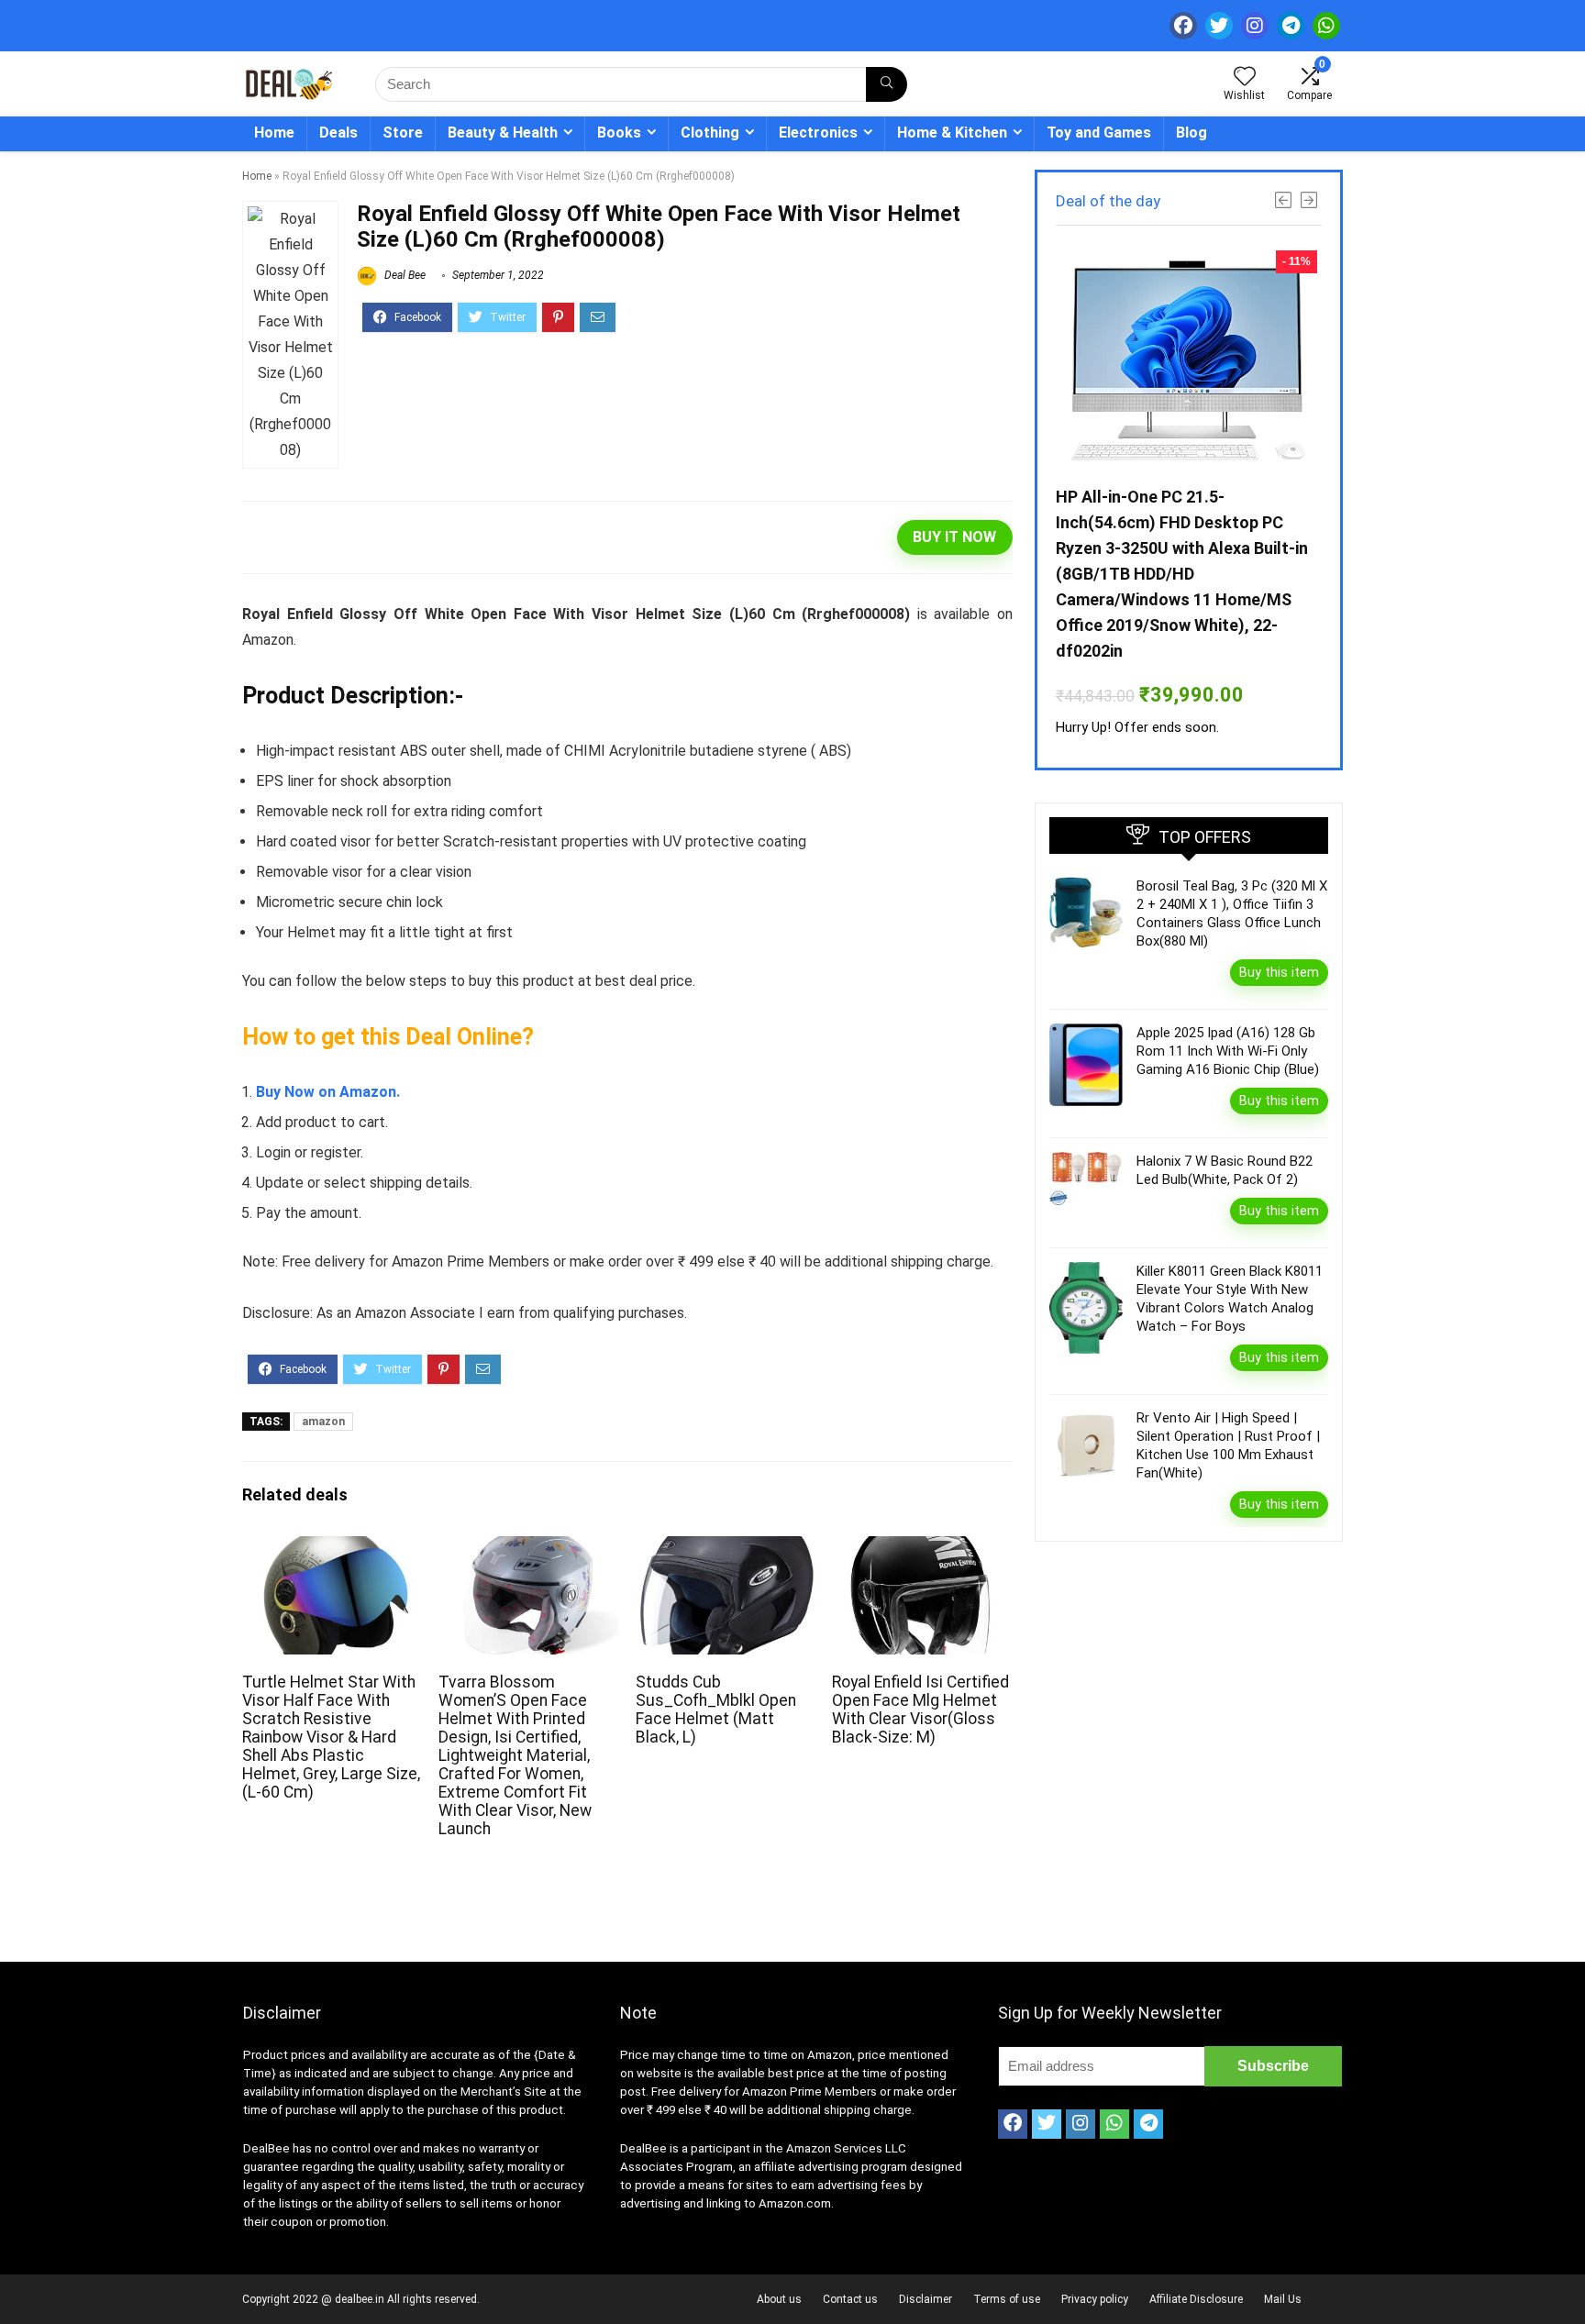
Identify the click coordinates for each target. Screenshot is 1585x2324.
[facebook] (1183, 26)
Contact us (850, 2299)
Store (403, 133)
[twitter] (1219, 26)
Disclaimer (926, 2299)
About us (779, 2299)
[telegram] (1291, 26)
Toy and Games (1099, 133)
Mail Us (1283, 2299)
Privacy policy (1095, 2299)
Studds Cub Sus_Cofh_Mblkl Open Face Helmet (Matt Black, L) (716, 1710)
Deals (338, 133)
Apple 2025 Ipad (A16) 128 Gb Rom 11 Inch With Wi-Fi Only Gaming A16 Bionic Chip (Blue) (1228, 1051)
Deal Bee (404, 275)
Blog (1192, 133)
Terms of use (1007, 2299)
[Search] (887, 84)
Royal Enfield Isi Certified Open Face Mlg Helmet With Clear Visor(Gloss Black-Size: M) (920, 1710)
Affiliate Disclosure (1196, 2299)
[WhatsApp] (1326, 26)
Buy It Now (954, 537)
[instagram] (1255, 26)
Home (274, 133)
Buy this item (1279, 972)
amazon (323, 1422)
